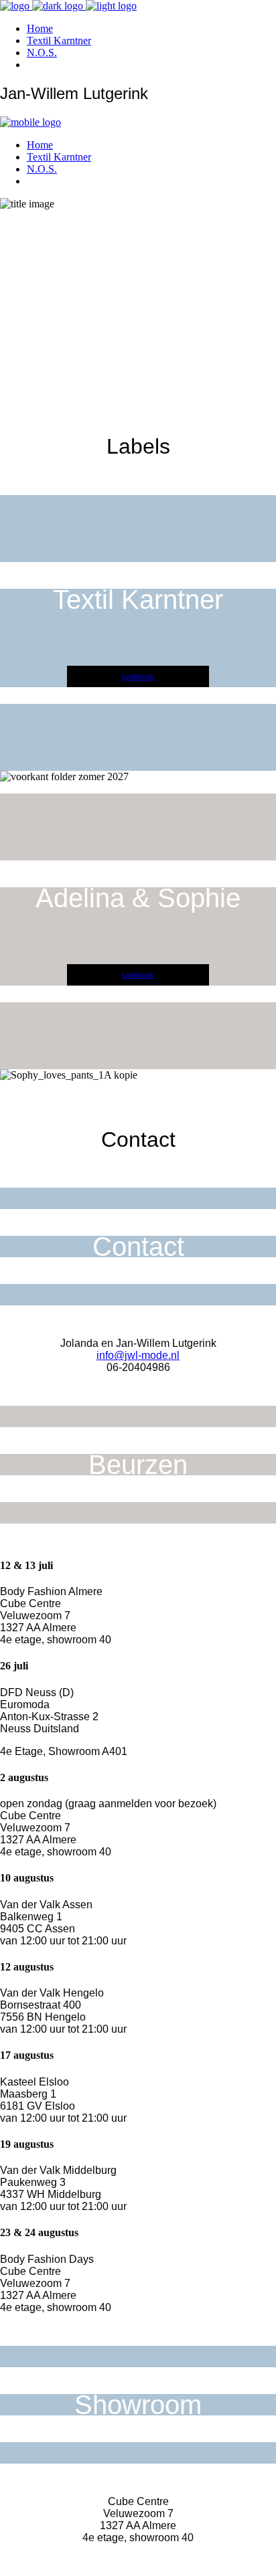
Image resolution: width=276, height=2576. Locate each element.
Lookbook (138, 676)
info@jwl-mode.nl (138, 1355)
